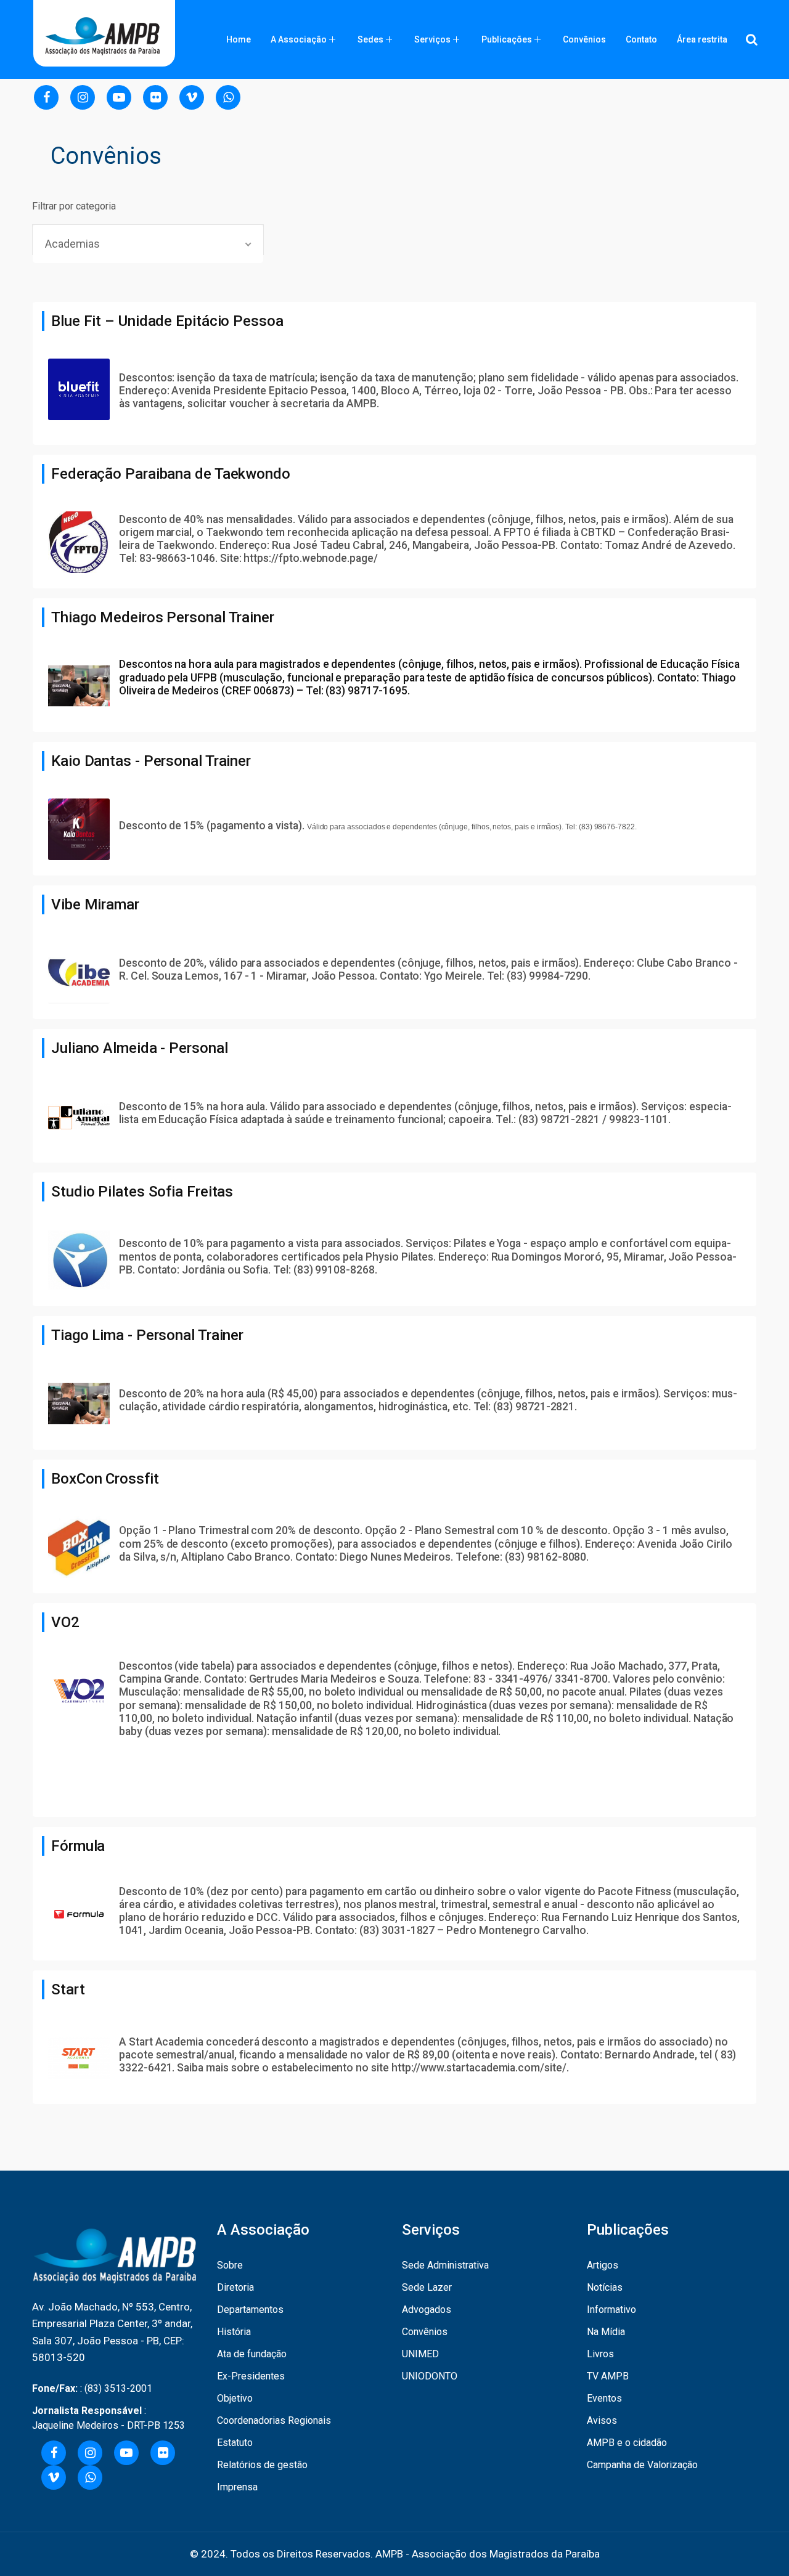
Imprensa (237, 2487)
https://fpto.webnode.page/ (310, 558)
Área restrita (702, 39)
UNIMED (420, 2354)
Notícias (605, 2287)
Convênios (584, 39)
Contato (641, 39)
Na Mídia (606, 2332)
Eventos (604, 2398)
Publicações (507, 39)
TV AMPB (608, 2376)
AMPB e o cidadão (627, 2443)
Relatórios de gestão (262, 2465)
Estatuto (235, 2443)
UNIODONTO (430, 2376)
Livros (600, 2354)
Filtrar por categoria (74, 206)
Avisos (602, 2420)
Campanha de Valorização (642, 2465)
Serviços (432, 39)
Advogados (427, 2310)
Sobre (230, 2265)
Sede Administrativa (445, 2265)
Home (239, 39)
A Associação (299, 39)
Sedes (370, 39)
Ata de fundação (252, 2354)
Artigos (603, 2265)
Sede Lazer (427, 2287)
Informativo (611, 2310)
